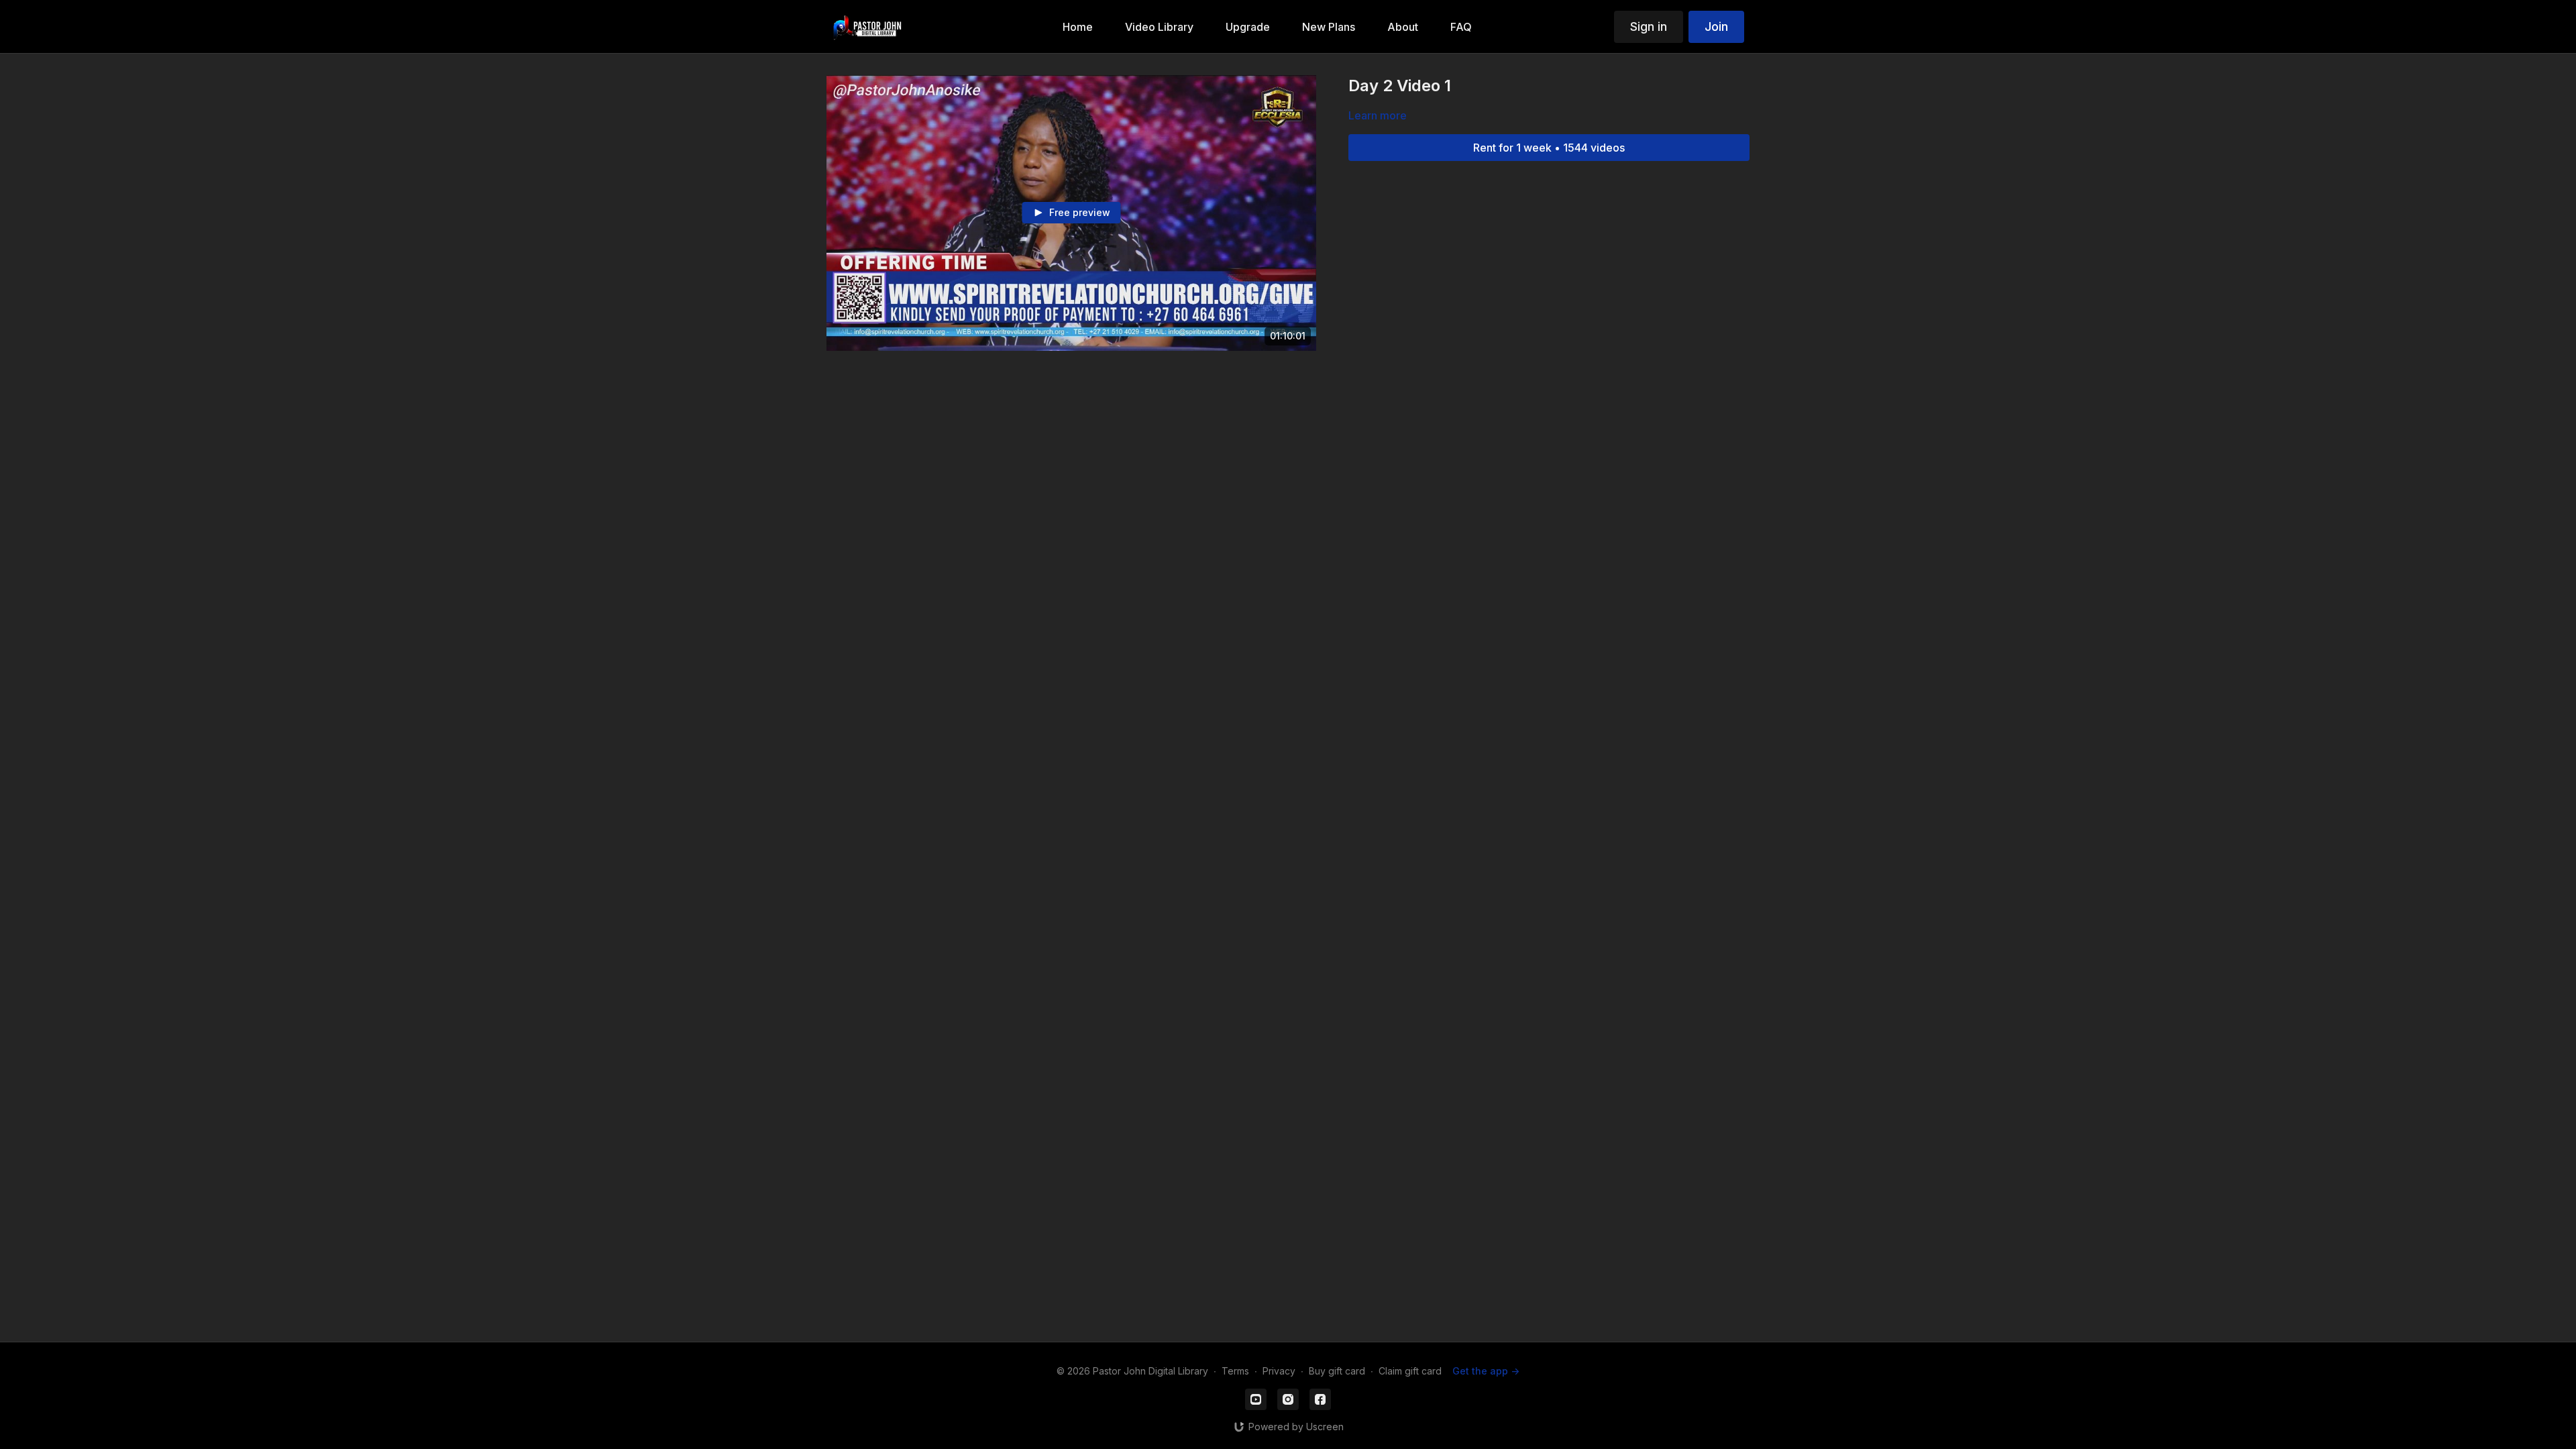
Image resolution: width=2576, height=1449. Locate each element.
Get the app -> (1486, 1371)
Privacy (1279, 1371)
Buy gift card (1337, 1371)
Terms (1235, 1371)
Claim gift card (1410, 1371)
